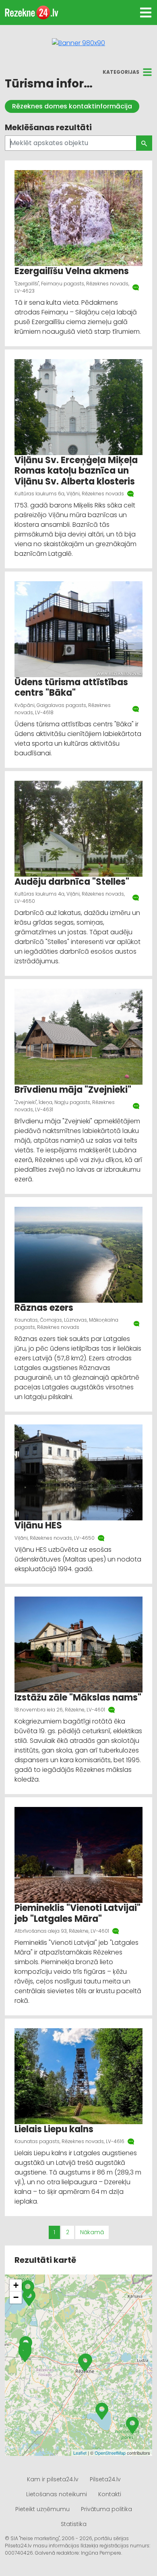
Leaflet (80, 2453)
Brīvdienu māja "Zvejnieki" (73, 1090)
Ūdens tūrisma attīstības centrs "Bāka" (71, 687)
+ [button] (16, 2285)
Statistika (74, 2524)
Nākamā (92, 2232)
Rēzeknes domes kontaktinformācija (72, 106)
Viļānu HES (38, 1525)
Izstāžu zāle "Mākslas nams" (78, 1698)
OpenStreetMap (110, 2453)
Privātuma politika (106, 2509)
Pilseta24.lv (105, 2479)
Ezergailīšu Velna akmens (72, 271)
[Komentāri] (136, 287)
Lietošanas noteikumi (57, 2494)
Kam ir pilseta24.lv (53, 2479)
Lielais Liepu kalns (54, 2129)
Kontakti (110, 2494)
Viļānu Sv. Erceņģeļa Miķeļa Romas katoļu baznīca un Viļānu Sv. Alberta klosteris (76, 471)
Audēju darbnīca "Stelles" (72, 882)
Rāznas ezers (44, 1308)
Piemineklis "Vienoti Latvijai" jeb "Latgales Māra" (77, 1913)
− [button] (16, 2297)
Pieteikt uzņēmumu (42, 2509)
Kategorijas (121, 72)
